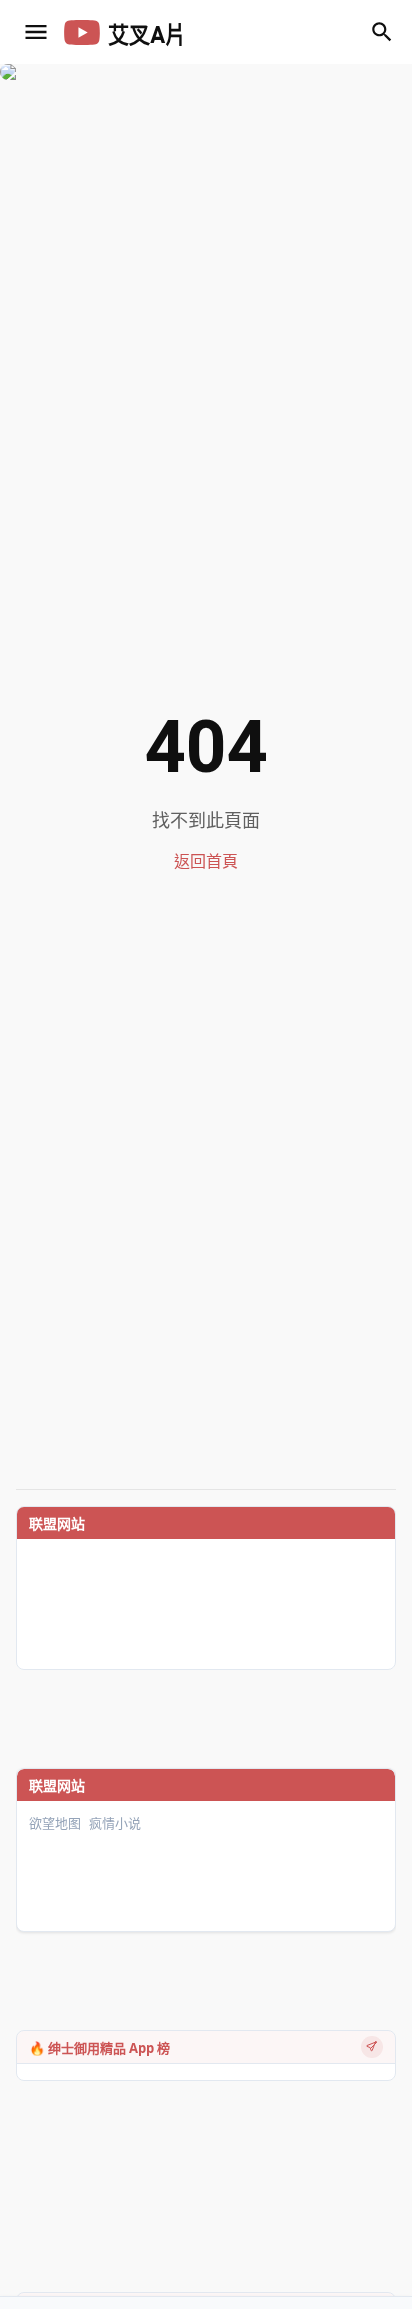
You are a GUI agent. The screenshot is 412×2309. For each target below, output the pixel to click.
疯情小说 (115, 1823)
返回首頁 (206, 861)
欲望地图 (55, 1823)
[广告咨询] (372, 2047)
